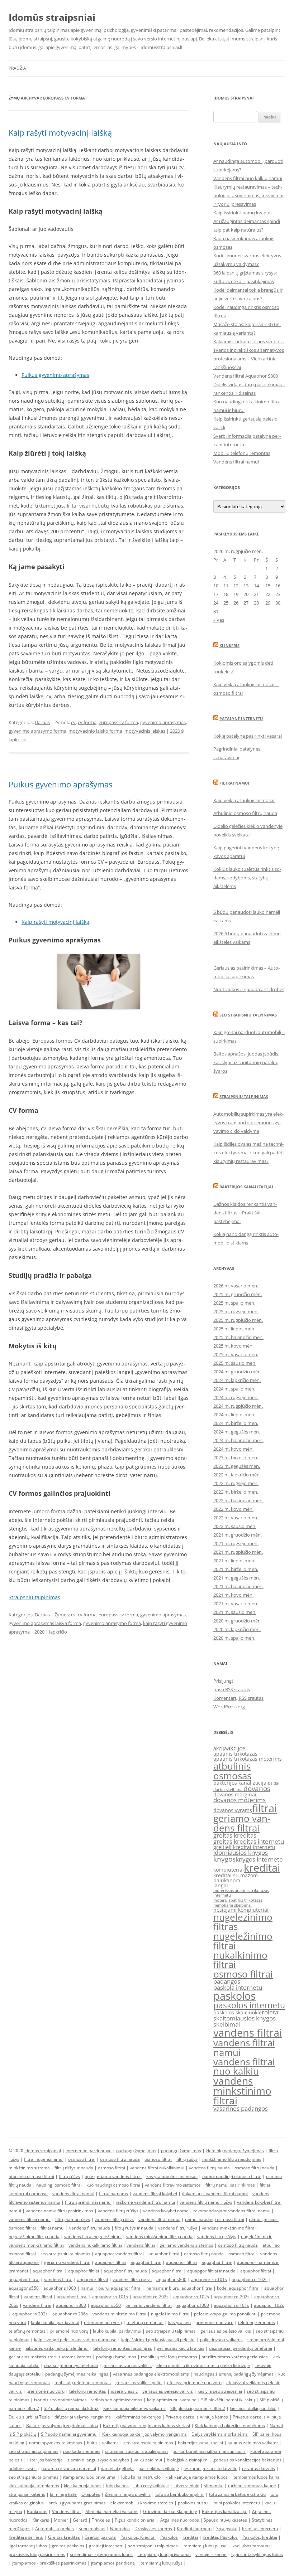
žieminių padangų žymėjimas (235, 2151)
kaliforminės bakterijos (138, 2417)
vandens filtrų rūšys (114, 2219)
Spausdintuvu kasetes (225, 2520)
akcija (220, 1748)
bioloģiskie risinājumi (188, 2460)
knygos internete (259, 1859)
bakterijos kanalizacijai (241, 1783)
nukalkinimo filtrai (240, 1960)
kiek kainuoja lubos (83, 2486)
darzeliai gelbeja (117, 2468)
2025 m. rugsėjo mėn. (236, 1311)
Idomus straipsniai (43, 2151)
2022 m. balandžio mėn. (238, 1500)
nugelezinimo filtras (243, 1922)
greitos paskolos (68, 2546)
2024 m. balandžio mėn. (238, 1440)
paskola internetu (238, 1987)
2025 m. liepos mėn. (234, 1329)
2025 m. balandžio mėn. (238, 1337)
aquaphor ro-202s (151, 2297)
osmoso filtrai (243, 1974)
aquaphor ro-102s (250, 2279)
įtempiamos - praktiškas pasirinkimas (49, 2563)
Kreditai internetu (194, 2529)
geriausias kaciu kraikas (181, 2348)
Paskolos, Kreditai (138, 2537)
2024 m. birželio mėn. (236, 1423)
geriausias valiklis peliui (139, 2383)
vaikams (110, 2443)
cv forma (87, 722)
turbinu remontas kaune (252, 2486)
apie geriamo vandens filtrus (113, 2176)
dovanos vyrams (233, 1810)
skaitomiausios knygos (245, 2018)
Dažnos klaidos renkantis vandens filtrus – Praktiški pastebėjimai (245, 1213)
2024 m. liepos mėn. (234, 1415)
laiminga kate (63, 2494)
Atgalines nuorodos (180, 2520)
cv (73, 722)
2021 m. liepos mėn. (234, 1561)
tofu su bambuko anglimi (180, 2494)
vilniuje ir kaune (211, 2554)
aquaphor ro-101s (209, 2279)
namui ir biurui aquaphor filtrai (111, 2288)
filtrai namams (113, 2194)
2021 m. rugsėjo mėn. (236, 1543)
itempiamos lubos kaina (256, 2477)
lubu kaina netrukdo (141, 2477)
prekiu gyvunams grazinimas (77, 2503)
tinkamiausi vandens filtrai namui (215, 2194)
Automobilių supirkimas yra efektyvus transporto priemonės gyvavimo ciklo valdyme (248, 1122)
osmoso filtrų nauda (120, 2159)
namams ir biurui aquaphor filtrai (179, 2288)
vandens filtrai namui (244, 2047)
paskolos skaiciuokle (238, 2012)
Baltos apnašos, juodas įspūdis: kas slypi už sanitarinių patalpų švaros (246, 1062)
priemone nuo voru (214, 2322)
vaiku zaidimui (148, 2460)
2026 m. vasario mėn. (236, 1286)
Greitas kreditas (64, 2537)
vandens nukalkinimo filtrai (95, 2245)
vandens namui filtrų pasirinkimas (60, 2211)
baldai (274, 1783)
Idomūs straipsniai (52, 17)
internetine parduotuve (89, 2151)
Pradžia (17, 68)
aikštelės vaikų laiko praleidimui (57, 2348)
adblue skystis (23, 2468)
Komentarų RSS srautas (238, 1698)
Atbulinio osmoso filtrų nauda (245, 813)
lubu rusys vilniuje (151, 2486)
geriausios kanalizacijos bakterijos (247, 2460)
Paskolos (169, 2537)
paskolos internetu (249, 2005)
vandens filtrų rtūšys (118, 2211)
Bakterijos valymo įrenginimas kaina (62, 2425)
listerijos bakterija (45, 2460)
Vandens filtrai (66, 2511)
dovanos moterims (240, 1800)
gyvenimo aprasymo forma (37, 731)
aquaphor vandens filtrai (119, 2254)
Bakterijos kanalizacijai (246, 1187)
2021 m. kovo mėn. (233, 1595)
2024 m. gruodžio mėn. (238, 1372)
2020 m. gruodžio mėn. (238, 1621)
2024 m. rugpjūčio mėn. (238, 1406)
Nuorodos (120, 2529)
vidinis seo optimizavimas (117, 2400)
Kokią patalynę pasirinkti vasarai (248, 736)
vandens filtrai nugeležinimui (93, 2237)
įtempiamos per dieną (113, 2563)
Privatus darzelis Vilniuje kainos (197, 2417)
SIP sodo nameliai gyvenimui (69, 2434)
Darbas (42, 722)
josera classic (124, 2391)
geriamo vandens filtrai (242, 1823)
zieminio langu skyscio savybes (98, 2460)
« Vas (219, 620)
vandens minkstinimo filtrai (242, 2090)
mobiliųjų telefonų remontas (169, 2357)
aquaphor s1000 (60, 2288)
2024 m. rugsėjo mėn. (236, 1397)
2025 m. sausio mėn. (235, 1363)
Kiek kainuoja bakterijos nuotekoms (230, 2425)
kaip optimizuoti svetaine (172, 2400)
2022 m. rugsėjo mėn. (236, 1483)
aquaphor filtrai (164, 2254)
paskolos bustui (193, 2503)
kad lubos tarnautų (251, 2546)
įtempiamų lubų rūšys (161, 2563)
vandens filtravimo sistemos (173, 2185)
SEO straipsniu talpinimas (248, 1015)
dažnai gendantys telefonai (71, 2365)
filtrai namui (53, 2228)
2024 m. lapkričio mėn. (237, 1380)
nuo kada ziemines (82, 2451)
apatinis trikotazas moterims (248, 1759)
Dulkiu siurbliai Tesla (29, 2417)
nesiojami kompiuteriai (241, 1910)
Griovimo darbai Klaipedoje (170, 2511)
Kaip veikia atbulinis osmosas (244, 800)
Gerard (80, 2520)
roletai (271, 2012)
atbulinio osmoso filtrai (31, 2176)
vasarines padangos (241, 2108)
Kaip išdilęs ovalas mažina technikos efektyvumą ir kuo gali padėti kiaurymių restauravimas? (248, 1153)
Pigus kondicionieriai (135, 2520)
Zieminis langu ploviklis (128, 2494)
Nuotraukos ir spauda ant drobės (249, 989)
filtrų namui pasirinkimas (230, 2185)
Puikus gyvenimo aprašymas (55, 375)
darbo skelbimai (228, 1790)
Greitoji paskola (100, 2537)
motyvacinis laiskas (145, 731)
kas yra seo (179, 2322)
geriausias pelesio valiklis (168, 2391)
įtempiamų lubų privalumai (164, 2554)
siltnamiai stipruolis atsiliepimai (136, 2451)
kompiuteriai (229, 1870)
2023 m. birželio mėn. (236, 1457)
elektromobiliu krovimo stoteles (142, 2503)
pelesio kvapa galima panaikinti (225, 2314)
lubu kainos (117, 2486)
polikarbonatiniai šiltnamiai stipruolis (209, 2451)
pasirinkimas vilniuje (159, 2468)
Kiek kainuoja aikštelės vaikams (134, 2408)
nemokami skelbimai (233, 1905)
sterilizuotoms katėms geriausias (235, 2357)
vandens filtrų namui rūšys (206, 2202)
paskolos (234, 1996)
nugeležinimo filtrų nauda (34, 2237)
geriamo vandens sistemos (186, 2245)
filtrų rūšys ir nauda (74, 2168)
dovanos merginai (235, 1794)
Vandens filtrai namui (236, 462)
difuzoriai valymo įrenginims (83, 2417)
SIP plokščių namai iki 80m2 (71, 2408)
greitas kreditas (235, 1835)
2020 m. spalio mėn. (234, 1638)
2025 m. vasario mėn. (236, 1354)
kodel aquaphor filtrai (238, 2288)
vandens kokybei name (166, 2211)
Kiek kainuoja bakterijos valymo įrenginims (144, 2434)
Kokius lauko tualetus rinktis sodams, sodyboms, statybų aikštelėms (247, 878)
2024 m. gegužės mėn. (237, 1432)
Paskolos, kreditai (260, 2537)
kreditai (262, 1868)
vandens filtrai (248, 2033)
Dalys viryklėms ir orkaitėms (220, 2434)
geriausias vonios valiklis (127, 2365)
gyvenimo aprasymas (163, 722)
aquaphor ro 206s (70, 2314)
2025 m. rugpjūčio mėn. (238, 1320)
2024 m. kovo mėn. (233, 1449)
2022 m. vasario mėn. (236, 1518)
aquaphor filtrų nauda (125, 2271)
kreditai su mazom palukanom (236, 1878)
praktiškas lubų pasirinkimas (37, 2554)
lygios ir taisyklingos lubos (257, 2554)
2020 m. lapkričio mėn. (237, 1629)
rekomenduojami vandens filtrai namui (232, 2211)
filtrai (264, 1808)
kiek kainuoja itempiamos (34, 2486)
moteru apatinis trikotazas (238, 1900)
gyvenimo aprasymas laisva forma (45, 1623)
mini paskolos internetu (237, 2503)
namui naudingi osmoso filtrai (232, 2176)
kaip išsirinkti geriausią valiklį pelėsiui (158, 2340)
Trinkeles (101, 2520)
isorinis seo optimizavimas (60, 2400)
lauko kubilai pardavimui (55, 2322)
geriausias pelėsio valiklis (226, 2331)
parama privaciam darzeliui (69, 2468)
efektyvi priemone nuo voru (194, 2383)
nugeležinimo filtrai (243, 1941)
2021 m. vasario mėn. (236, 1604)
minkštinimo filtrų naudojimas (232, 2159)
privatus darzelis (259, 2468)
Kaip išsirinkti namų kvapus (242, 213)
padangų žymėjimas (136, 2151)
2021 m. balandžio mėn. (238, 1586)
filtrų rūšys (187, 2159)
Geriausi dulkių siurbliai (253, 2408)
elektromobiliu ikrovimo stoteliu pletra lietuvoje (203, 2365)
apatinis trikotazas (235, 1754)
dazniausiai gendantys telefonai (241, 2348)
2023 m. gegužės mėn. (237, 1466)
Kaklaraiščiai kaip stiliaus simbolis (248, 341)
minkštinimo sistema (29, 2168)
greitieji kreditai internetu (244, 1847)
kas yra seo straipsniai (220, 2391)
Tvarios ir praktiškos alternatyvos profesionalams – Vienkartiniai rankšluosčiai (249, 359)
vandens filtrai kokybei (155, 2194)
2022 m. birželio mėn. (236, 1492)
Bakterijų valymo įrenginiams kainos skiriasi (146, 2425)
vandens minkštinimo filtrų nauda (159, 2237)
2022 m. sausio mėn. (235, 1526)
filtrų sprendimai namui (88, 2202)
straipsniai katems (27, 2494)
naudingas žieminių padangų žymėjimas (234, 2374)
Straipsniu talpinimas (34, 1597)
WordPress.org (229, 1707)
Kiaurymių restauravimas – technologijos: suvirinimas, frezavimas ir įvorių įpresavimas (249, 195)
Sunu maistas (92, 2529)
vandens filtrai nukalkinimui (157, 2168)
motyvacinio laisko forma (95, 731)
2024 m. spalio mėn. (234, 1389)
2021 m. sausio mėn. (235, 1612)
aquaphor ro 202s (30, 2314)
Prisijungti (224, 1681)
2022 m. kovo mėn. (233, 1509)
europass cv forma (118, 722)
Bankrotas (37, 2511)
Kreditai (190, 2537)
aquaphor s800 (171, 2279)
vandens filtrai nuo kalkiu (244, 2066)
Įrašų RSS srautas (232, 1689)
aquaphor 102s (269, 2305)
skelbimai (227, 2024)
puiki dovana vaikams (221, 2340)
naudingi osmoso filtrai (59, 2185)
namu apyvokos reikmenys (56, 2443)
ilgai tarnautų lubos (28, 2546)
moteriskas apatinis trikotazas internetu (241, 1893)
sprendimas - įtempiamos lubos (101, 2554)
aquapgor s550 (24, 2288)
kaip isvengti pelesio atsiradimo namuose (75, 2340)
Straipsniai (227, 2529)
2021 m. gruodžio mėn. (238, 1535)
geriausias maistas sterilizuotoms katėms (50, 2357)
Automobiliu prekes (54, 2529)
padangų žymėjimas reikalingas (77, 2374)
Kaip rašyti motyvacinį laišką (60, 132)
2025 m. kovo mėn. (233, 1346)
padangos (227, 1981)
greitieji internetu (106, 2546)
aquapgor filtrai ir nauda (211, 2271)
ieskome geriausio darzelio (210, 2468)
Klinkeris (229, 646)
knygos (224, 1859)
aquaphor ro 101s (231, 2305)
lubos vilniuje (186, 2486)
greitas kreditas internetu (249, 1841)
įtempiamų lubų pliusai (205, 2546)
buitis (92, 2443)
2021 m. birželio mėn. (236, 1569)
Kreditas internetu (260, 2529)
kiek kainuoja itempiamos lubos (196, 2477)
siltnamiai (214, 2486)
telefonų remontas (145, 2322)
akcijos (236, 1748)
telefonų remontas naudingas (123, 2348)
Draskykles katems (153, 2529)
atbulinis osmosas (232, 1771)
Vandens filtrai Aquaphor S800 (246, 376)
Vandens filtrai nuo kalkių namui (248, 178)
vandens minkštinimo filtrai (229, 2228)
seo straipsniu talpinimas (65, 2254)
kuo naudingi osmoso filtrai (113, 2185)
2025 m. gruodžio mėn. (238, 1294)
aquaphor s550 (106, 2305)
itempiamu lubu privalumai (90, 2477)
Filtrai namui (234, 783)
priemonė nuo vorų (103, 2322)
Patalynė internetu (241, 719)
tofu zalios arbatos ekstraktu (237, 2494)
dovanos (257, 1789)
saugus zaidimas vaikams (253, 2443)
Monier (61, 2520)
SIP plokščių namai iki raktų (228, 2400)
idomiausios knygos (241, 1852)
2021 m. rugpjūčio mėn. (238, 1552)
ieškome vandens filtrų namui (146, 2202)
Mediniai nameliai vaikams (112, 2511)
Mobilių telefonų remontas (242, 453)
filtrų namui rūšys (73, 2219)
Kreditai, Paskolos (220, 2537)
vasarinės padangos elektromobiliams (151, 2374)
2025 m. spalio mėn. (234, 1303)
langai (221, 1885)
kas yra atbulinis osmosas (172, 2176)
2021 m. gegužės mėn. (237, 1578)
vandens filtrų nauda (209, 2168)
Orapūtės (91, 2494)
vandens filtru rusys (132, 2279)
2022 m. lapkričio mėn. (237, 1475)
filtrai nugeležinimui (44, 2159)
